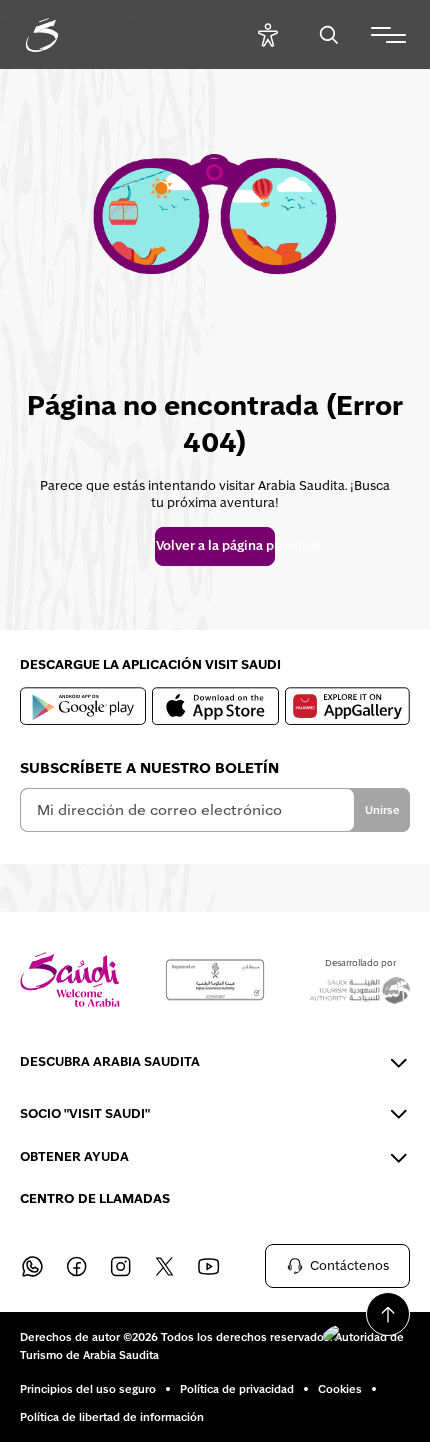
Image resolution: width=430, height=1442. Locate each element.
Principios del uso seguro (88, 1389)
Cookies (340, 1389)
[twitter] (164, 1266)
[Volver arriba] (388, 1314)
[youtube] (208, 1266)
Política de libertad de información (112, 1417)
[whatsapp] (32, 1266)
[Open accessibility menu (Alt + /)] (267, 34)
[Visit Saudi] (70, 979)
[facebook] (76, 1266)
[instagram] (120, 1266)
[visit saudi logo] (64, 35)
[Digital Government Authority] (215, 980)
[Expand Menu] (388, 35)
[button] (360, 1342)
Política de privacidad (237, 1389)
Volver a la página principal (215, 546)
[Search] (328, 34)
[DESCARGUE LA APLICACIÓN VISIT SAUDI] (83, 706)
